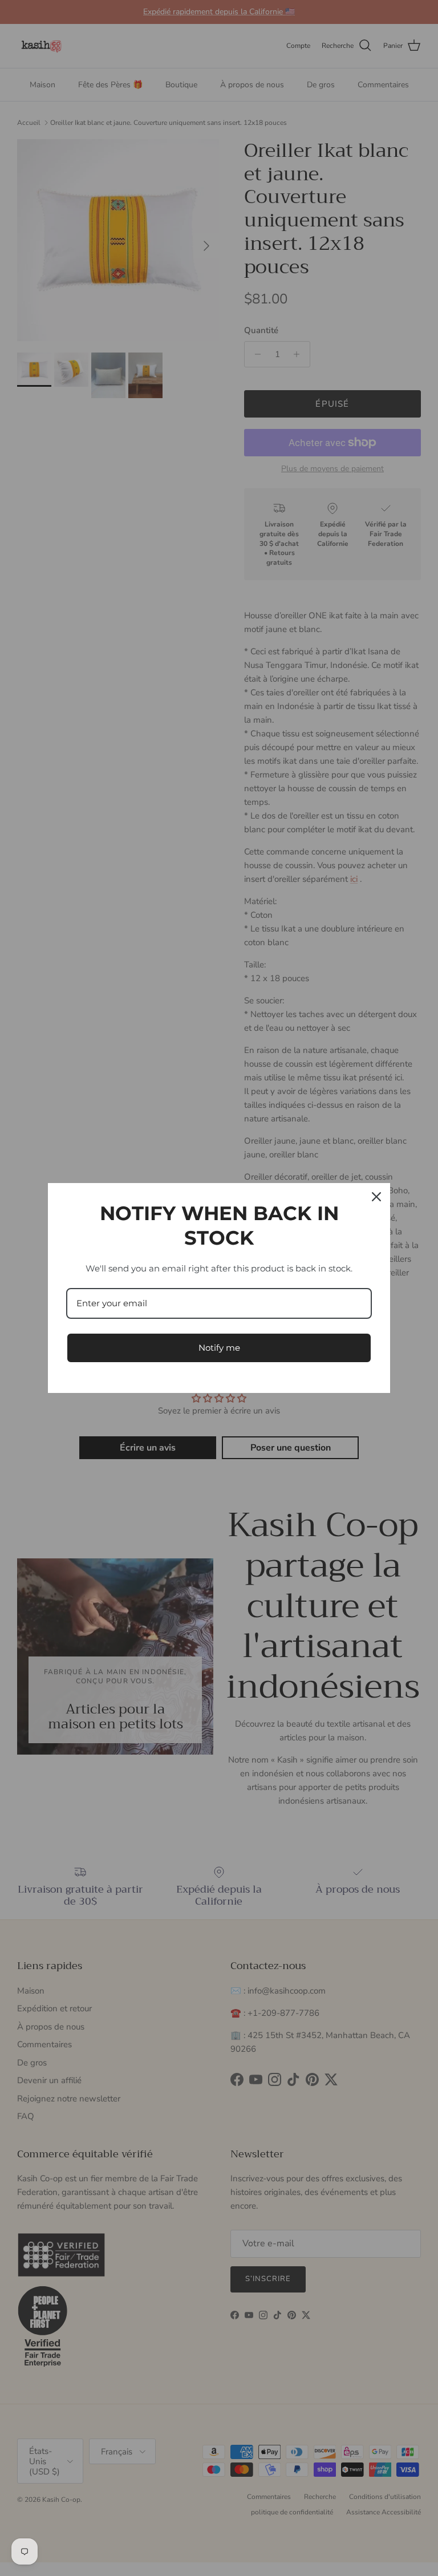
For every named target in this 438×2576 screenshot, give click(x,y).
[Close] (376, 1197)
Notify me (219, 1348)
